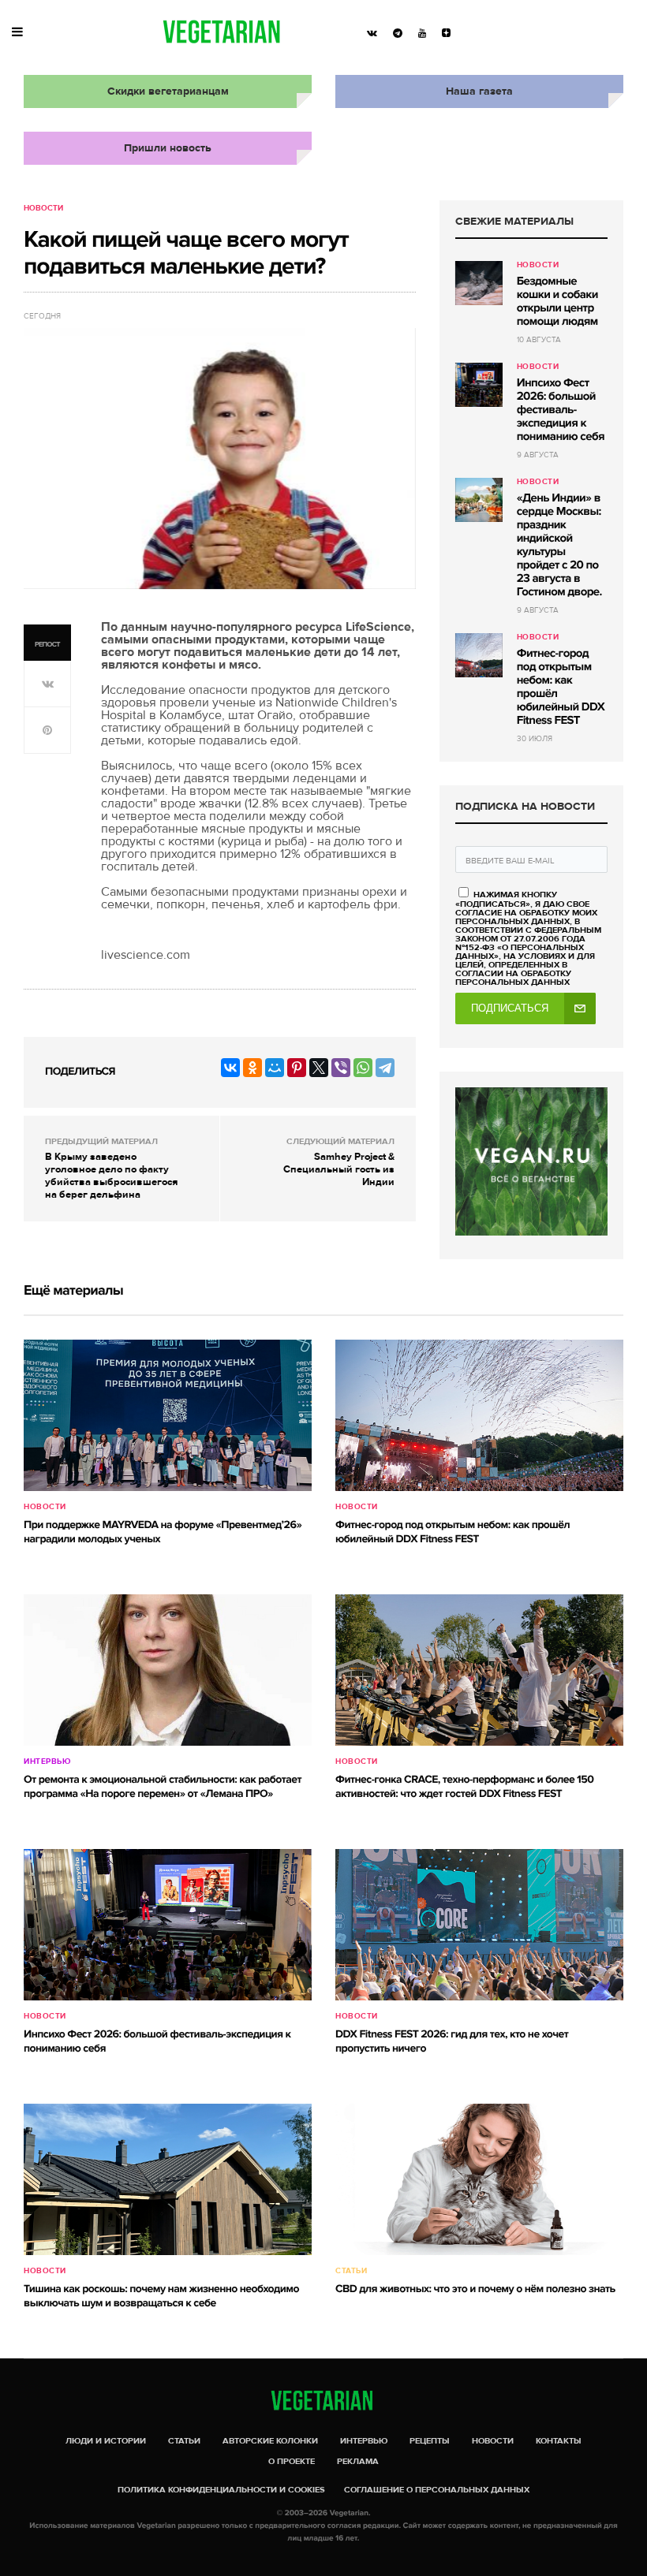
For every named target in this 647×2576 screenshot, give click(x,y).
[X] (319, 1068)
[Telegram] (385, 1068)
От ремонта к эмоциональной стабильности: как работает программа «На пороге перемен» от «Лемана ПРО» (163, 1787)
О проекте (292, 2461)
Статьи (351, 2271)
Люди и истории (106, 2441)
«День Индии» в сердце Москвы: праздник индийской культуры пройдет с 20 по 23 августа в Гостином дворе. (559, 545)
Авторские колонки (270, 2441)
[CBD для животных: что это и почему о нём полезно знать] (479, 2179)
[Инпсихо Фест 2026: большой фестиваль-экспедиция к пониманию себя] (479, 385)
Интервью (47, 1761)
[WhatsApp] (363, 1068)
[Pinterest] (297, 1068)
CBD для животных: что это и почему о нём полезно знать (475, 2289)
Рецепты (430, 2441)
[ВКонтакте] (230, 1068)
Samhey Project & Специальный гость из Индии (339, 1169)
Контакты (559, 2441)
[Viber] (341, 1068)
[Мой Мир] (275, 1068)
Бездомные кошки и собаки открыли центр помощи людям (557, 302)
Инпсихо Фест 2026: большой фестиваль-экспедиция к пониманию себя (561, 410)
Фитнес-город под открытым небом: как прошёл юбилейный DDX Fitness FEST (561, 687)
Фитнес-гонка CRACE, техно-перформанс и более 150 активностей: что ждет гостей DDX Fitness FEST (464, 1787)
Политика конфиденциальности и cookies (221, 2490)
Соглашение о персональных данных (437, 2490)
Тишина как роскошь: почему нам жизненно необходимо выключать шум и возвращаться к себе (161, 2296)
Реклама (358, 2461)
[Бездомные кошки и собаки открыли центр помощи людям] (479, 283)
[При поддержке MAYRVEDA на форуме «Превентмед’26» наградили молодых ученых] (168, 1415)
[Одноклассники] (252, 1068)
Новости (43, 208)
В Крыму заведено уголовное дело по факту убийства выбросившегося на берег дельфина (111, 1176)
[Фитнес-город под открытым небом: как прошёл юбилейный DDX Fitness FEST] (479, 655)
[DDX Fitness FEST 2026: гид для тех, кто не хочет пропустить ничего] (479, 1925)
